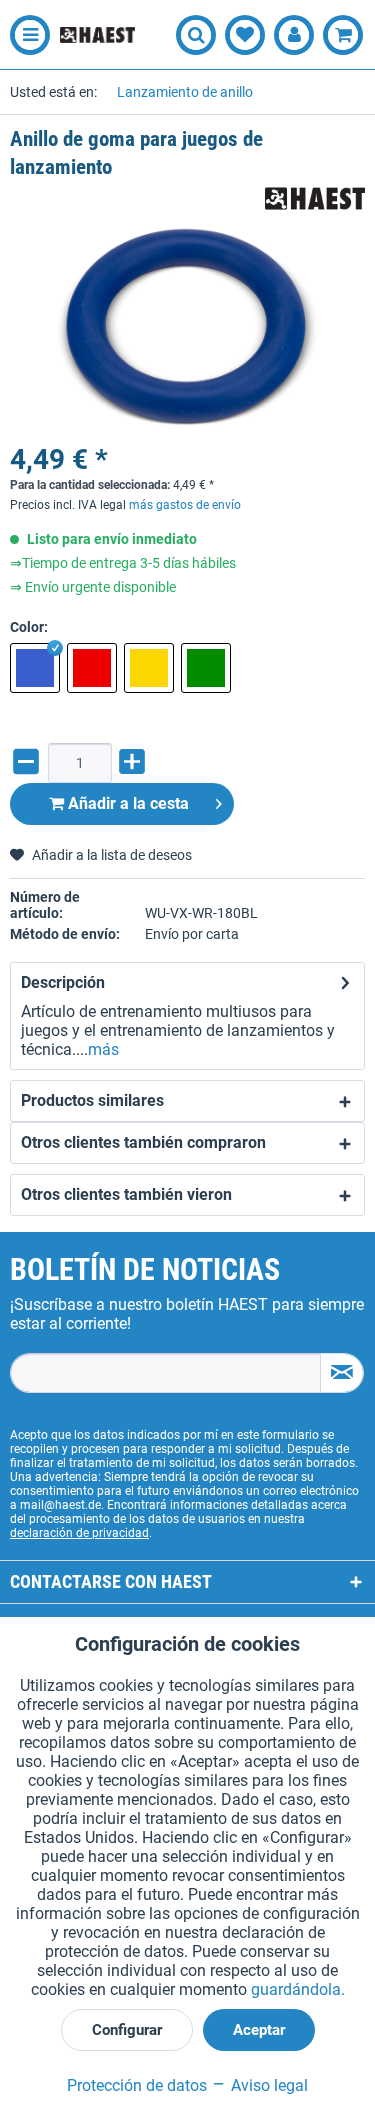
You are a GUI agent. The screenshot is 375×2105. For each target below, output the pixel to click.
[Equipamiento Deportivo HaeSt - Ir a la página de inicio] (97, 35)
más (103, 1049)
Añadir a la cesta (126, 803)
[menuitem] (25, 35)
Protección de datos (137, 2085)
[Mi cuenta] (294, 35)
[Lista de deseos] (245, 35)
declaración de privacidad (79, 1533)
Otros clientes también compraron (143, 1142)
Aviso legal (267, 2085)
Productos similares (92, 1100)
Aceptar (259, 2030)
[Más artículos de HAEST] (315, 198)
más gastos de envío (185, 505)
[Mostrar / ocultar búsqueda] (196, 35)
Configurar (127, 2030)
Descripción (63, 982)
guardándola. (298, 1989)
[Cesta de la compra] (343, 35)
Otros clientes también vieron (126, 1194)
